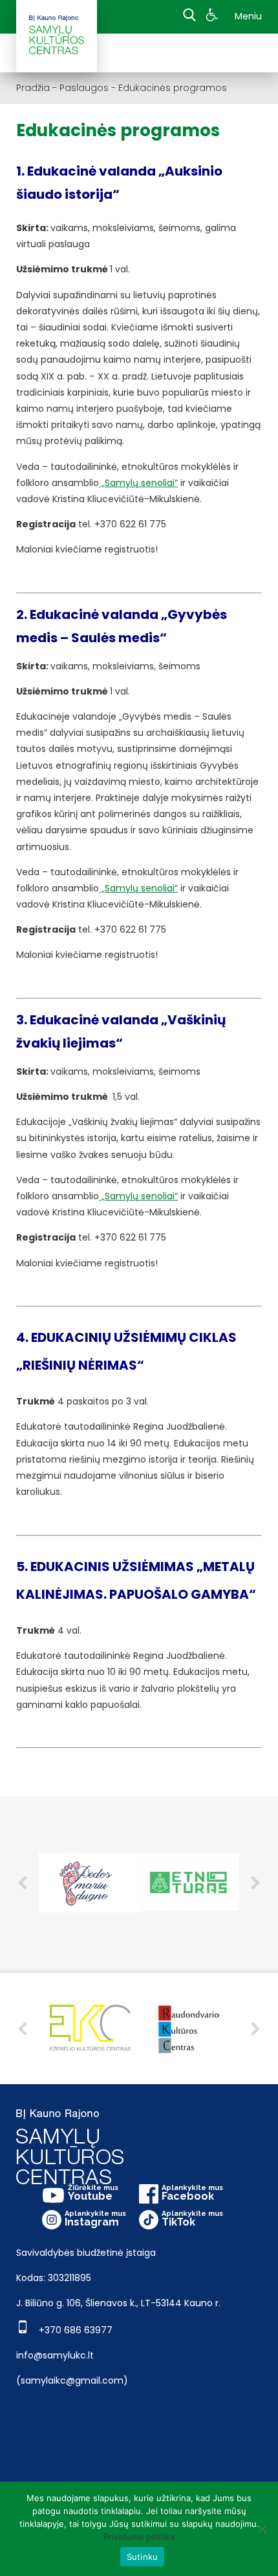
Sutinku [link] (143, 2557)
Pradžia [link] (33, 88)
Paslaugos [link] (84, 88)
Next (255, 1883)
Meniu (248, 16)
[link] (214, 17)
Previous (23, 1883)
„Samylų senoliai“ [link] (138, 483)
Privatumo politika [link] (139, 2537)
